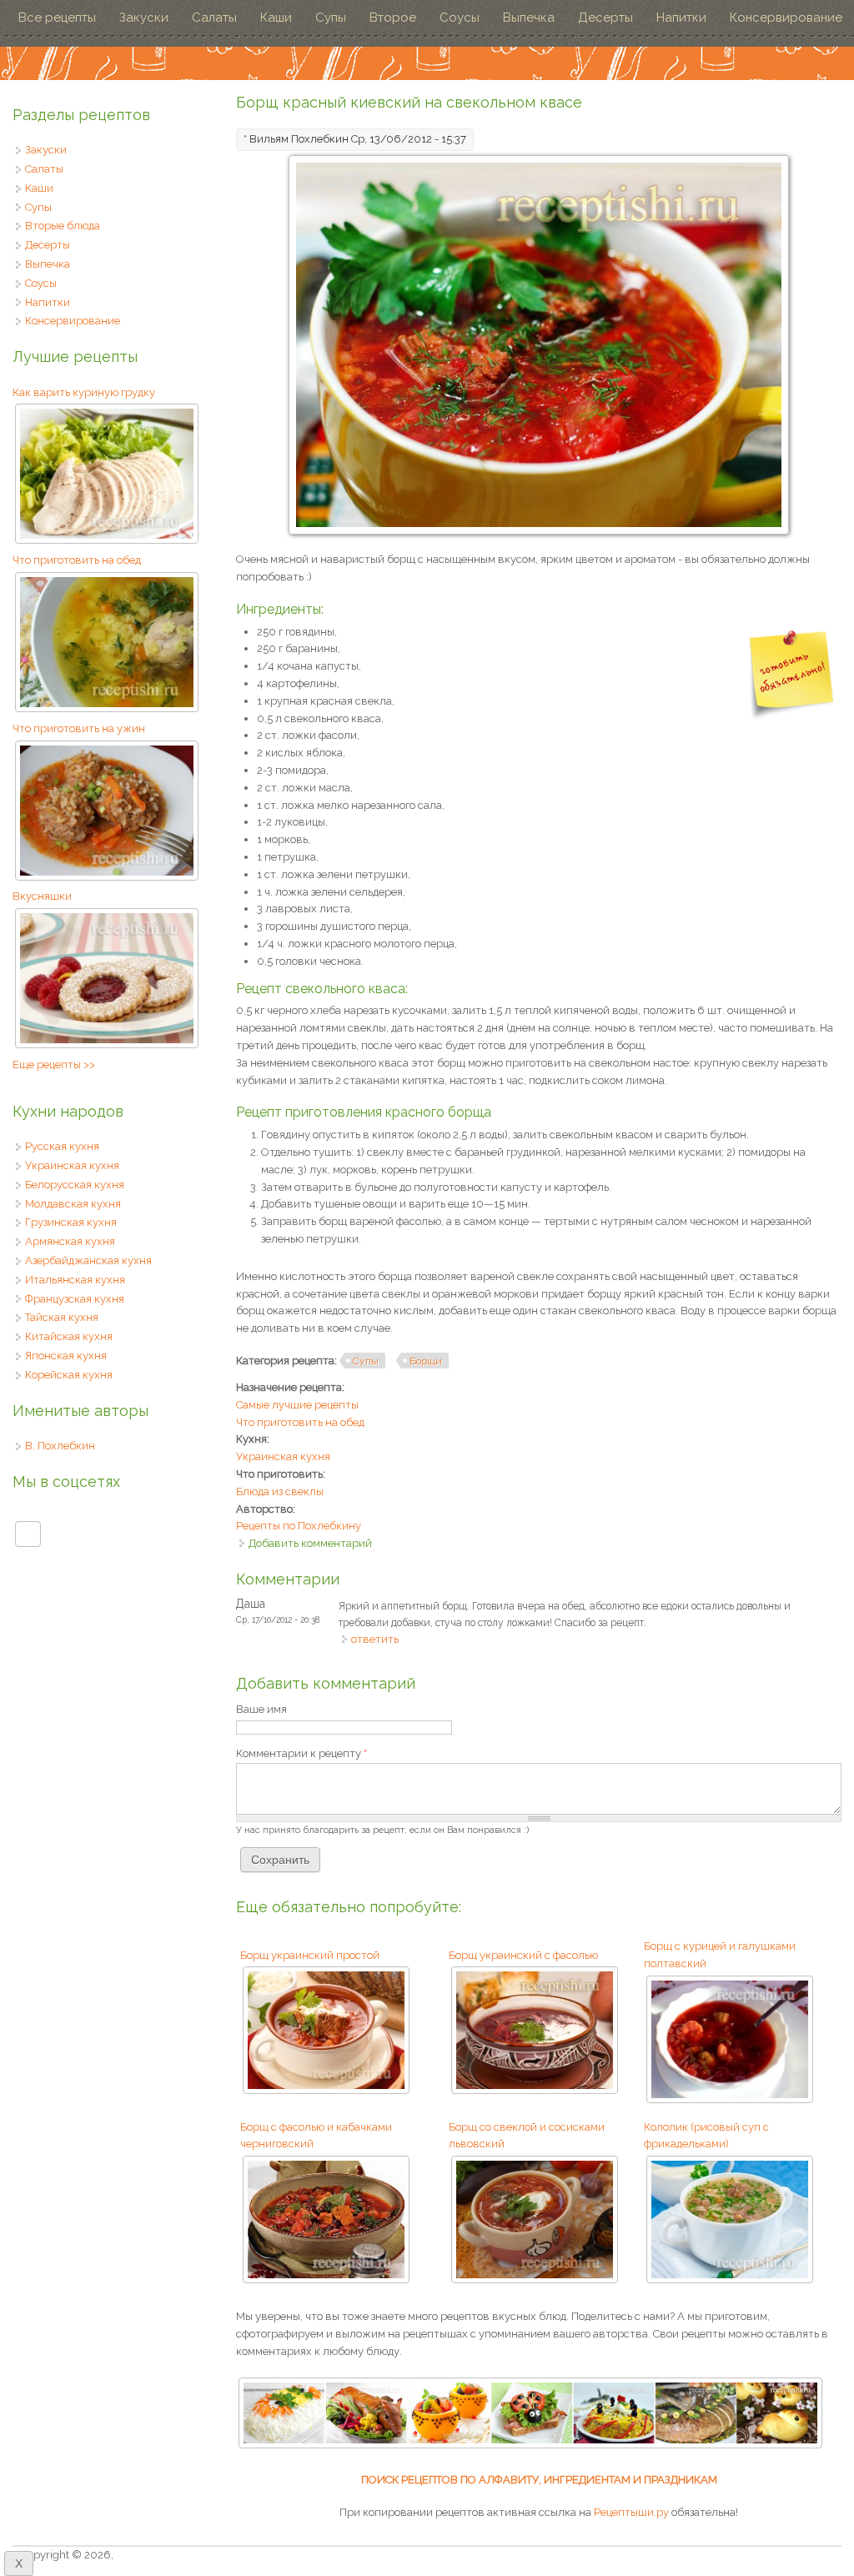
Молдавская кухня (73, 1204)
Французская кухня (75, 1299)
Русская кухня (62, 1146)
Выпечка (529, 18)
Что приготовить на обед (300, 1422)
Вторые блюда (63, 226)
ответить (375, 1639)
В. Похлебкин (60, 1446)
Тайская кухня (62, 1317)
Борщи (426, 1361)
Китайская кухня (69, 1336)
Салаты (214, 18)
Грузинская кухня (71, 1222)
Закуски (144, 18)
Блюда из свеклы (280, 1491)
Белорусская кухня (75, 1185)
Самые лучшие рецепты (297, 1405)
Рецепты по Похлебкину (299, 1526)
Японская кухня (66, 1356)
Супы (331, 18)
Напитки (681, 18)
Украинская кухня (283, 1456)
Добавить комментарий (310, 1543)
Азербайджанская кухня (88, 1260)
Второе (393, 18)
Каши (276, 18)
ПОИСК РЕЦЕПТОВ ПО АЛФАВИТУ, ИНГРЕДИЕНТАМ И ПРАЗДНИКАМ (539, 2480)
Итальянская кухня (75, 1280)
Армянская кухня (70, 1241)
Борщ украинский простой (310, 1955)
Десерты (605, 18)
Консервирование (786, 18)
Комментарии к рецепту (301, 1753)
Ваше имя (261, 1709)
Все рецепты (57, 18)
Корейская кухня (69, 1375)
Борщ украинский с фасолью (523, 1955)
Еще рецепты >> (54, 1065)
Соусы (460, 18)
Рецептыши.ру (631, 2512)
